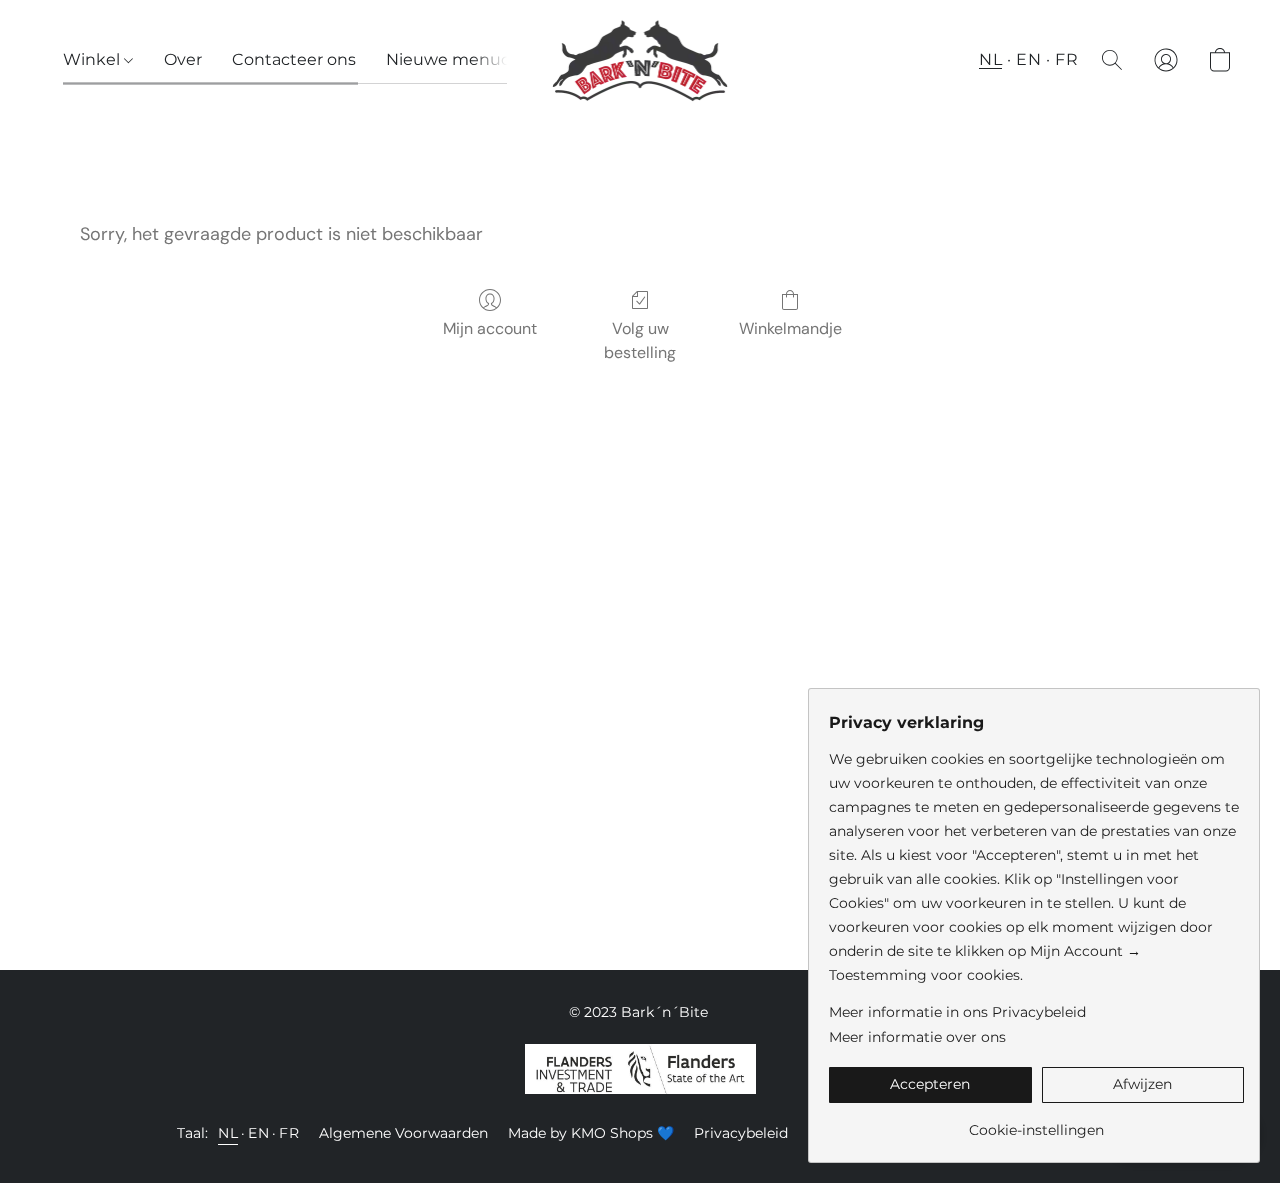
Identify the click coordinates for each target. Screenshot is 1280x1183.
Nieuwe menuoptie (464, 59)
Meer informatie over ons (917, 1037)
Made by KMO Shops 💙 (591, 1133)
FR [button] (1066, 59)
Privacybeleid (741, 1133)
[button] (640, 60)
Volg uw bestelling (640, 340)
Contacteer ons (294, 59)
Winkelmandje (790, 328)
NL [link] (228, 1133)
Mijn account (490, 328)
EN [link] (258, 1133)
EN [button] (1028, 59)
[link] (1036, 1122)
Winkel (93, 59)
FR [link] (289, 1133)
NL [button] (990, 59)
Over (183, 59)
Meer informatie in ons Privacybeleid (957, 1012)
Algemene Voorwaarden (403, 1133)
